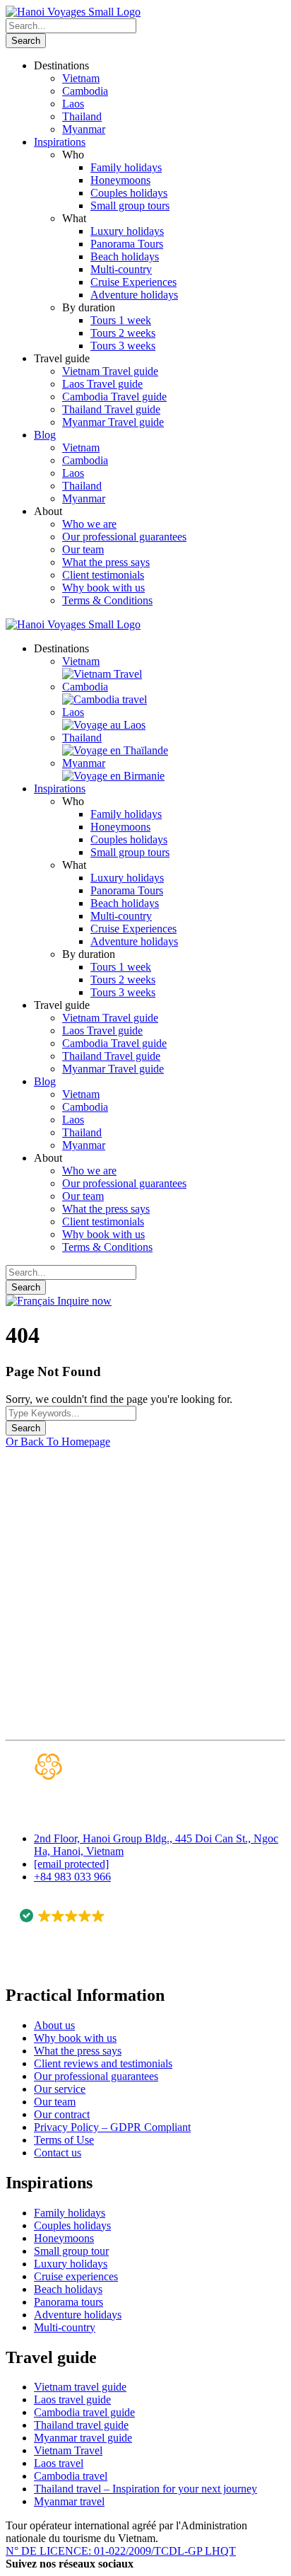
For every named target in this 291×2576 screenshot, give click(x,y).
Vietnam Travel (68, 2450)
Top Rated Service (67, 1934)
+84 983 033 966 (72, 1877)
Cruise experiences (76, 2276)
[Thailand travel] (115, 750)
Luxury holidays (127, 231)
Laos (73, 104)
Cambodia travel (71, 2476)
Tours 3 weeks (123, 346)
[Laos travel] (104, 725)
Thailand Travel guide (111, 409)
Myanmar (84, 129)
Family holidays (126, 167)
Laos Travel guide (102, 384)
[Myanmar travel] (113, 776)
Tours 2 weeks (123, 333)
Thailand (82, 116)
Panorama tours (69, 2302)
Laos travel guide (72, 2399)
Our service (60, 2089)
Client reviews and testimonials (103, 2063)
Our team (83, 549)
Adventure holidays (134, 295)
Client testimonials (103, 575)
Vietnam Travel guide (110, 371)
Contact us (58, 2153)
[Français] (31, 1301)
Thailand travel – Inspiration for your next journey (145, 2489)
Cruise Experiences (133, 282)
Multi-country (121, 269)
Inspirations (60, 142)
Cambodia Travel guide (114, 397)
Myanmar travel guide (83, 2438)
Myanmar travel (69, 2501)
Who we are (89, 524)
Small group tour (71, 2251)
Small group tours (130, 206)
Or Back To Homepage (58, 1442)
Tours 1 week (121, 320)
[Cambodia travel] (105, 699)
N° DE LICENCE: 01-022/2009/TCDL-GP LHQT (121, 2551)
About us (54, 2025)
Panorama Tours (127, 244)
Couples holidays (129, 193)
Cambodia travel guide (84, 2412)
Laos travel (59, 2463)
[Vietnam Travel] (102, 674)
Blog (45, 435)
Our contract (62, 2114)
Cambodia (85, 91)
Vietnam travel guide (80, 2387)
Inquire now (84, 1301)
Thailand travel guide (81, 2425)
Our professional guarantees (124, 537)
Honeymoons (120, 180)
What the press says (106, 562)
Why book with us (103, 588)
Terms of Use (64, 2140)
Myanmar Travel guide (113, 422)
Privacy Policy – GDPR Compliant (112, 2127)
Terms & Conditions (107, 600)
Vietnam (81, 78)
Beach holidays (125, 256)
